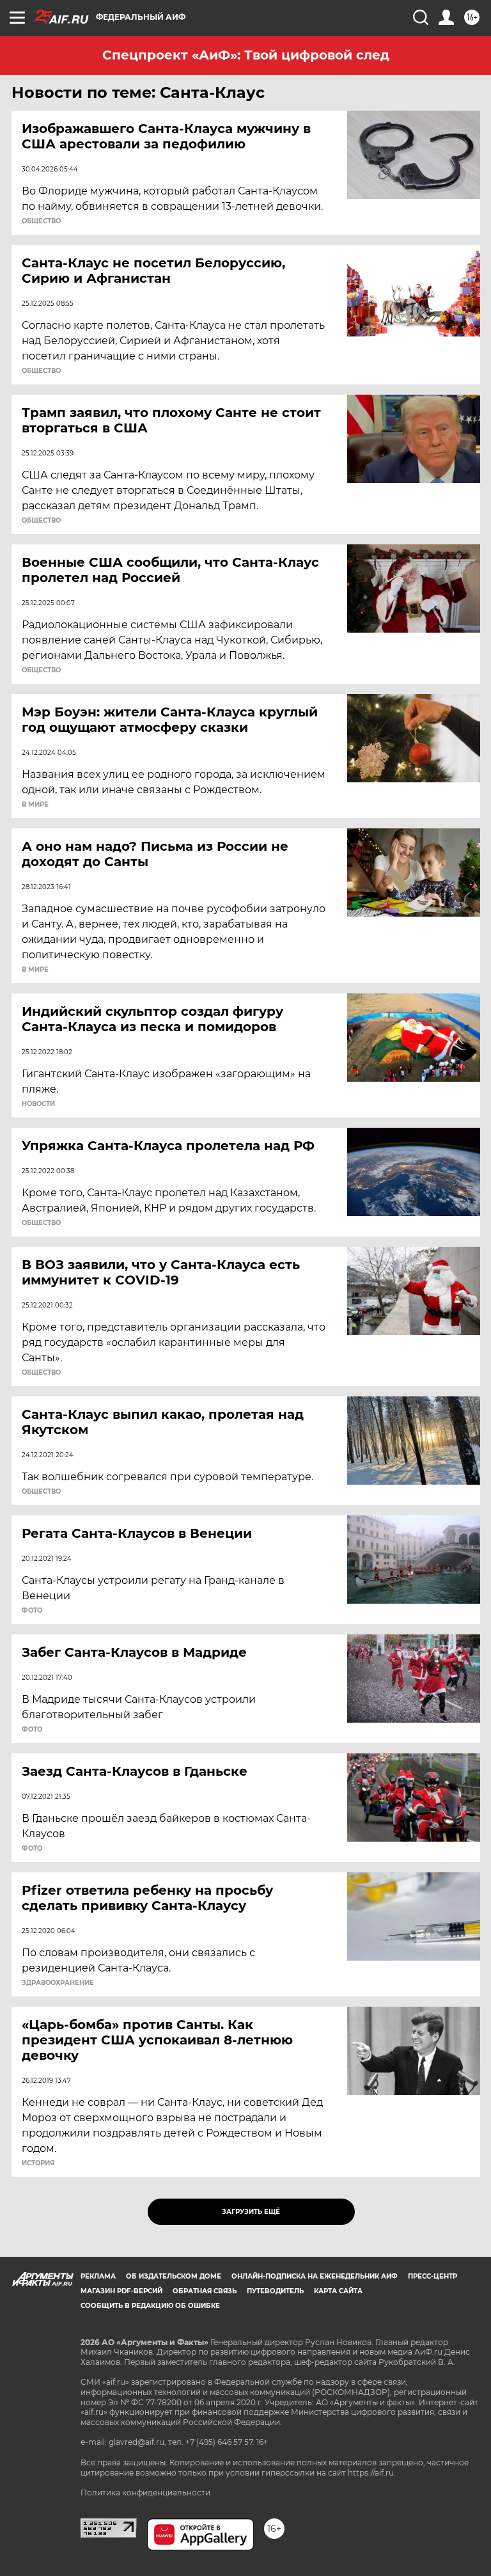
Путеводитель (275, 2291)
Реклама (98, 2276)
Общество (41, 221)
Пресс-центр (433, 2276)
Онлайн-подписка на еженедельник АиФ (315, 2276)
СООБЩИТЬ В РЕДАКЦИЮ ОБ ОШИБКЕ (150, 2306)
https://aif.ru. (372, 2473)
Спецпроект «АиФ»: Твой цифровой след (246, 55)
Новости (38, 1104)
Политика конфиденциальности (145, 2493)
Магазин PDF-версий (121, 2291)
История (38, 2163)
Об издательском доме (174, 2276)
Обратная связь (205, 2291)
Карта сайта (338, 2291)
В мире (35, 805)
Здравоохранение (58, 1983)
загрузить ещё (251, 2212)
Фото (32, 1611)
